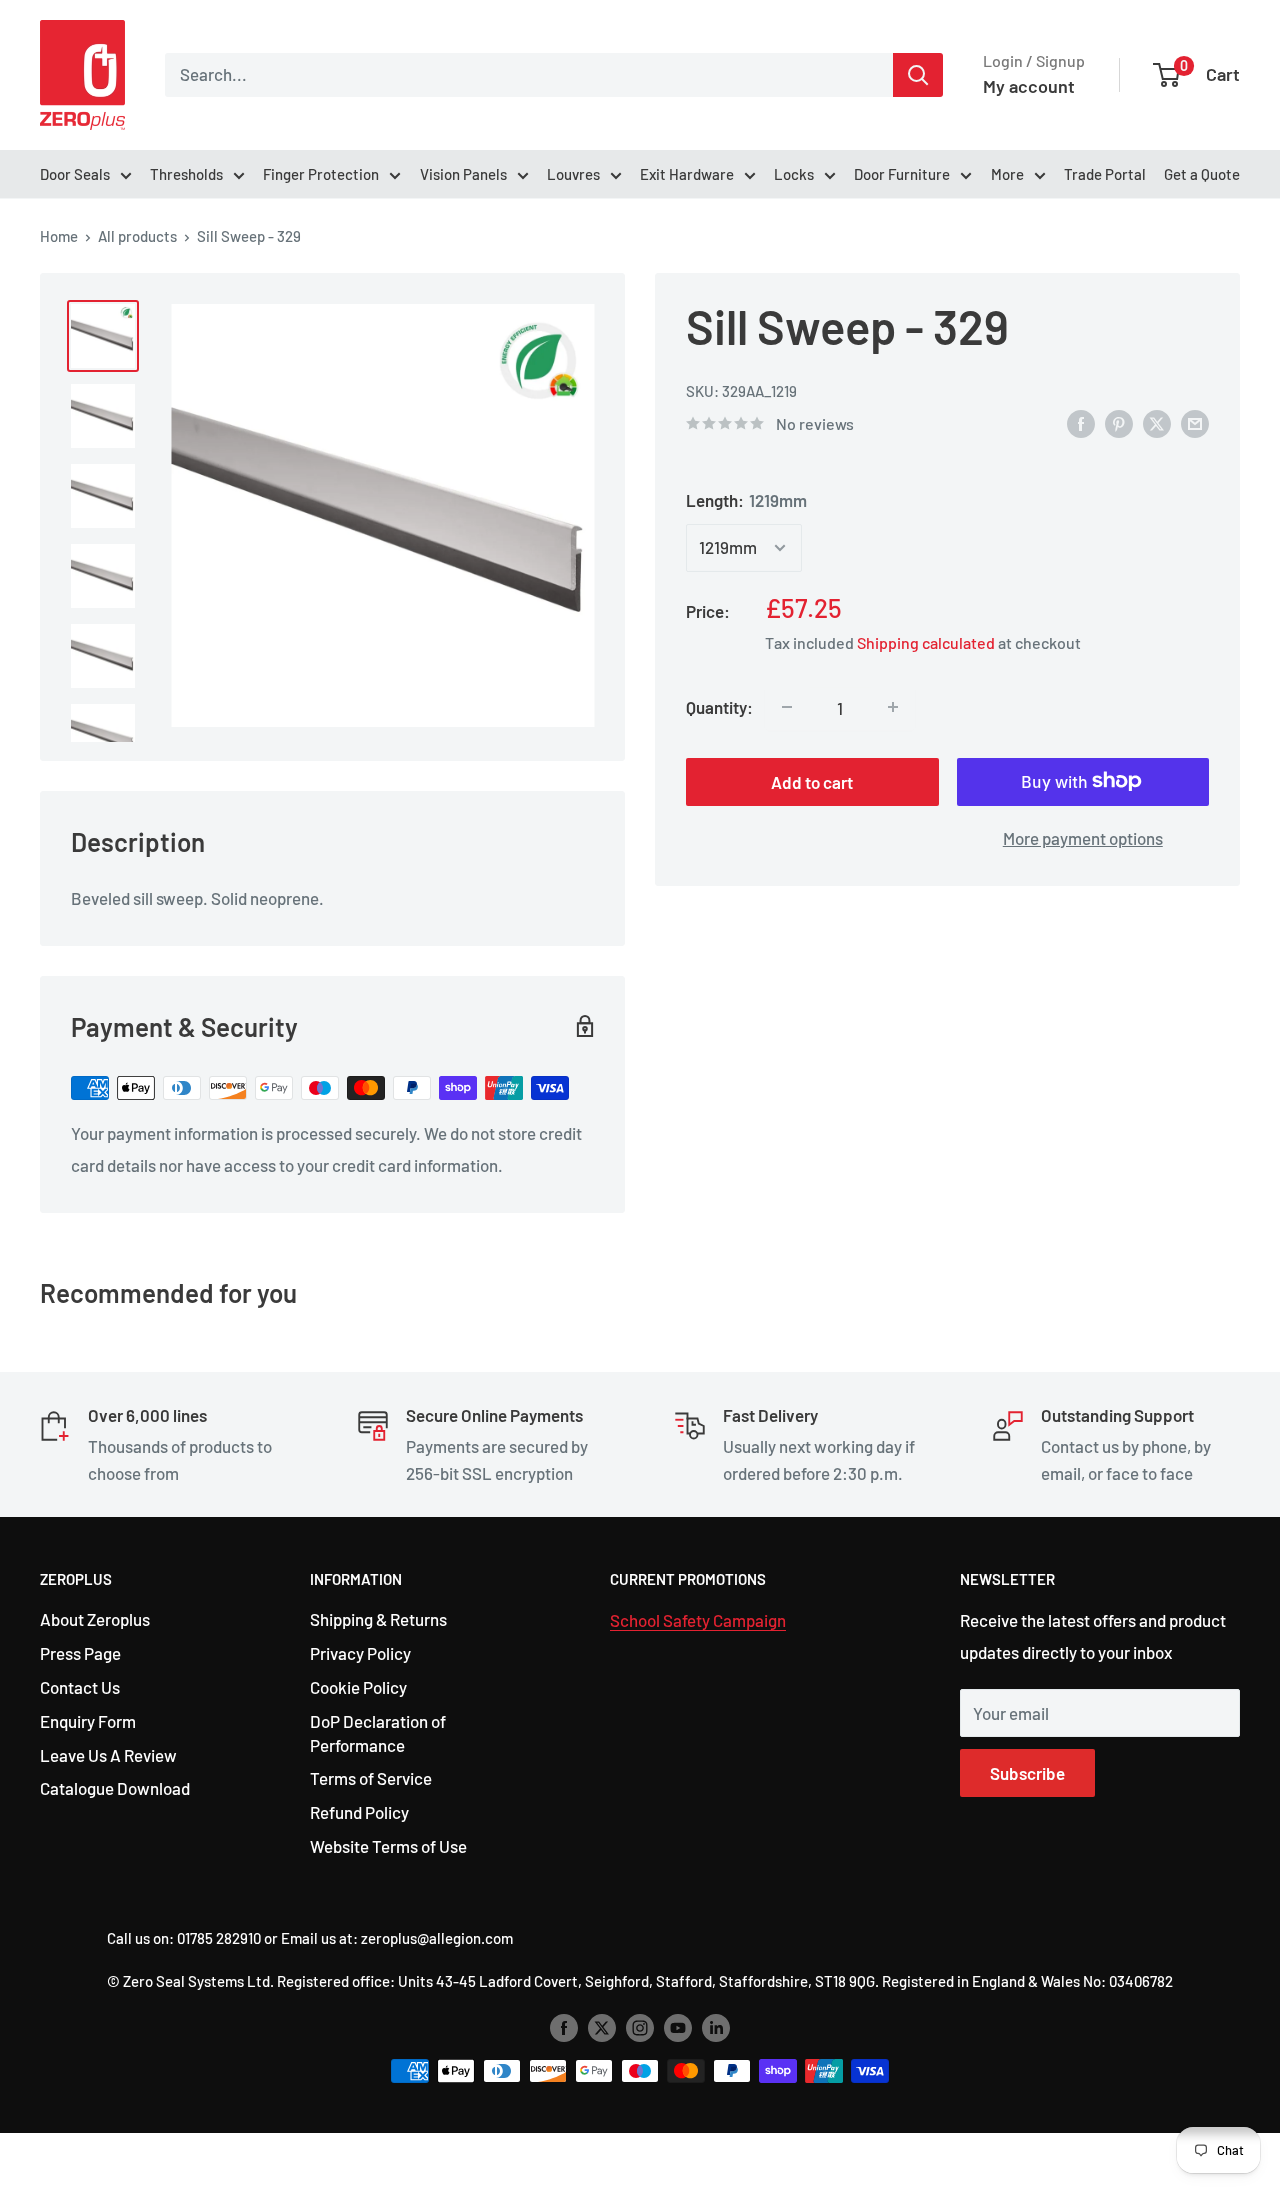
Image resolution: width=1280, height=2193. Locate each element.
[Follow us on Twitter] (602, 2027)
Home (59, 236)
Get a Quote (1202, 174)
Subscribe (1027, 1773)
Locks (794, 174)
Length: (746, 500)
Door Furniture (902, 174)
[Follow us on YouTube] (678, 2027)
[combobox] (529, 75)
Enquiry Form (88, 1721)
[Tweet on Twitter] (1157, 422)
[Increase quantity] (893, 707)
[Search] (918, 75)
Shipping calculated (926, 641)
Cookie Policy (358, 1687)
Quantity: (719, 706)
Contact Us (80, 1687)
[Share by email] (1195, 422)
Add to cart (812, 781)
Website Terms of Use (388, 1846)
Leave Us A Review (108, 1755)
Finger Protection (321, 174)
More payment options (1083, 837)
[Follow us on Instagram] (640, 2027)
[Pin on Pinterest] (1119, 422)
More (1007, 174)
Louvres (573, 174)
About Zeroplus (95, 1619)
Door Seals (75, 174)
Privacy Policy (360, 1653)
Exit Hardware (687, 174)
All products (137, 236)
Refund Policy (359, 1812)
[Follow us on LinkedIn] (716, 2027)
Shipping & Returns (378, 1619)
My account (1029, 86)
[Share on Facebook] (1081, 422)
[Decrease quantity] (787, 707)
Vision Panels (463, 174)
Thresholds (186, 174)
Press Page (80, 1653)
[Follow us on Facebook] (564, 2027)
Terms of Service (371, 1778)
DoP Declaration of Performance (378, 1733)
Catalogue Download (115, 1788)
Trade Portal (1105, 174)
